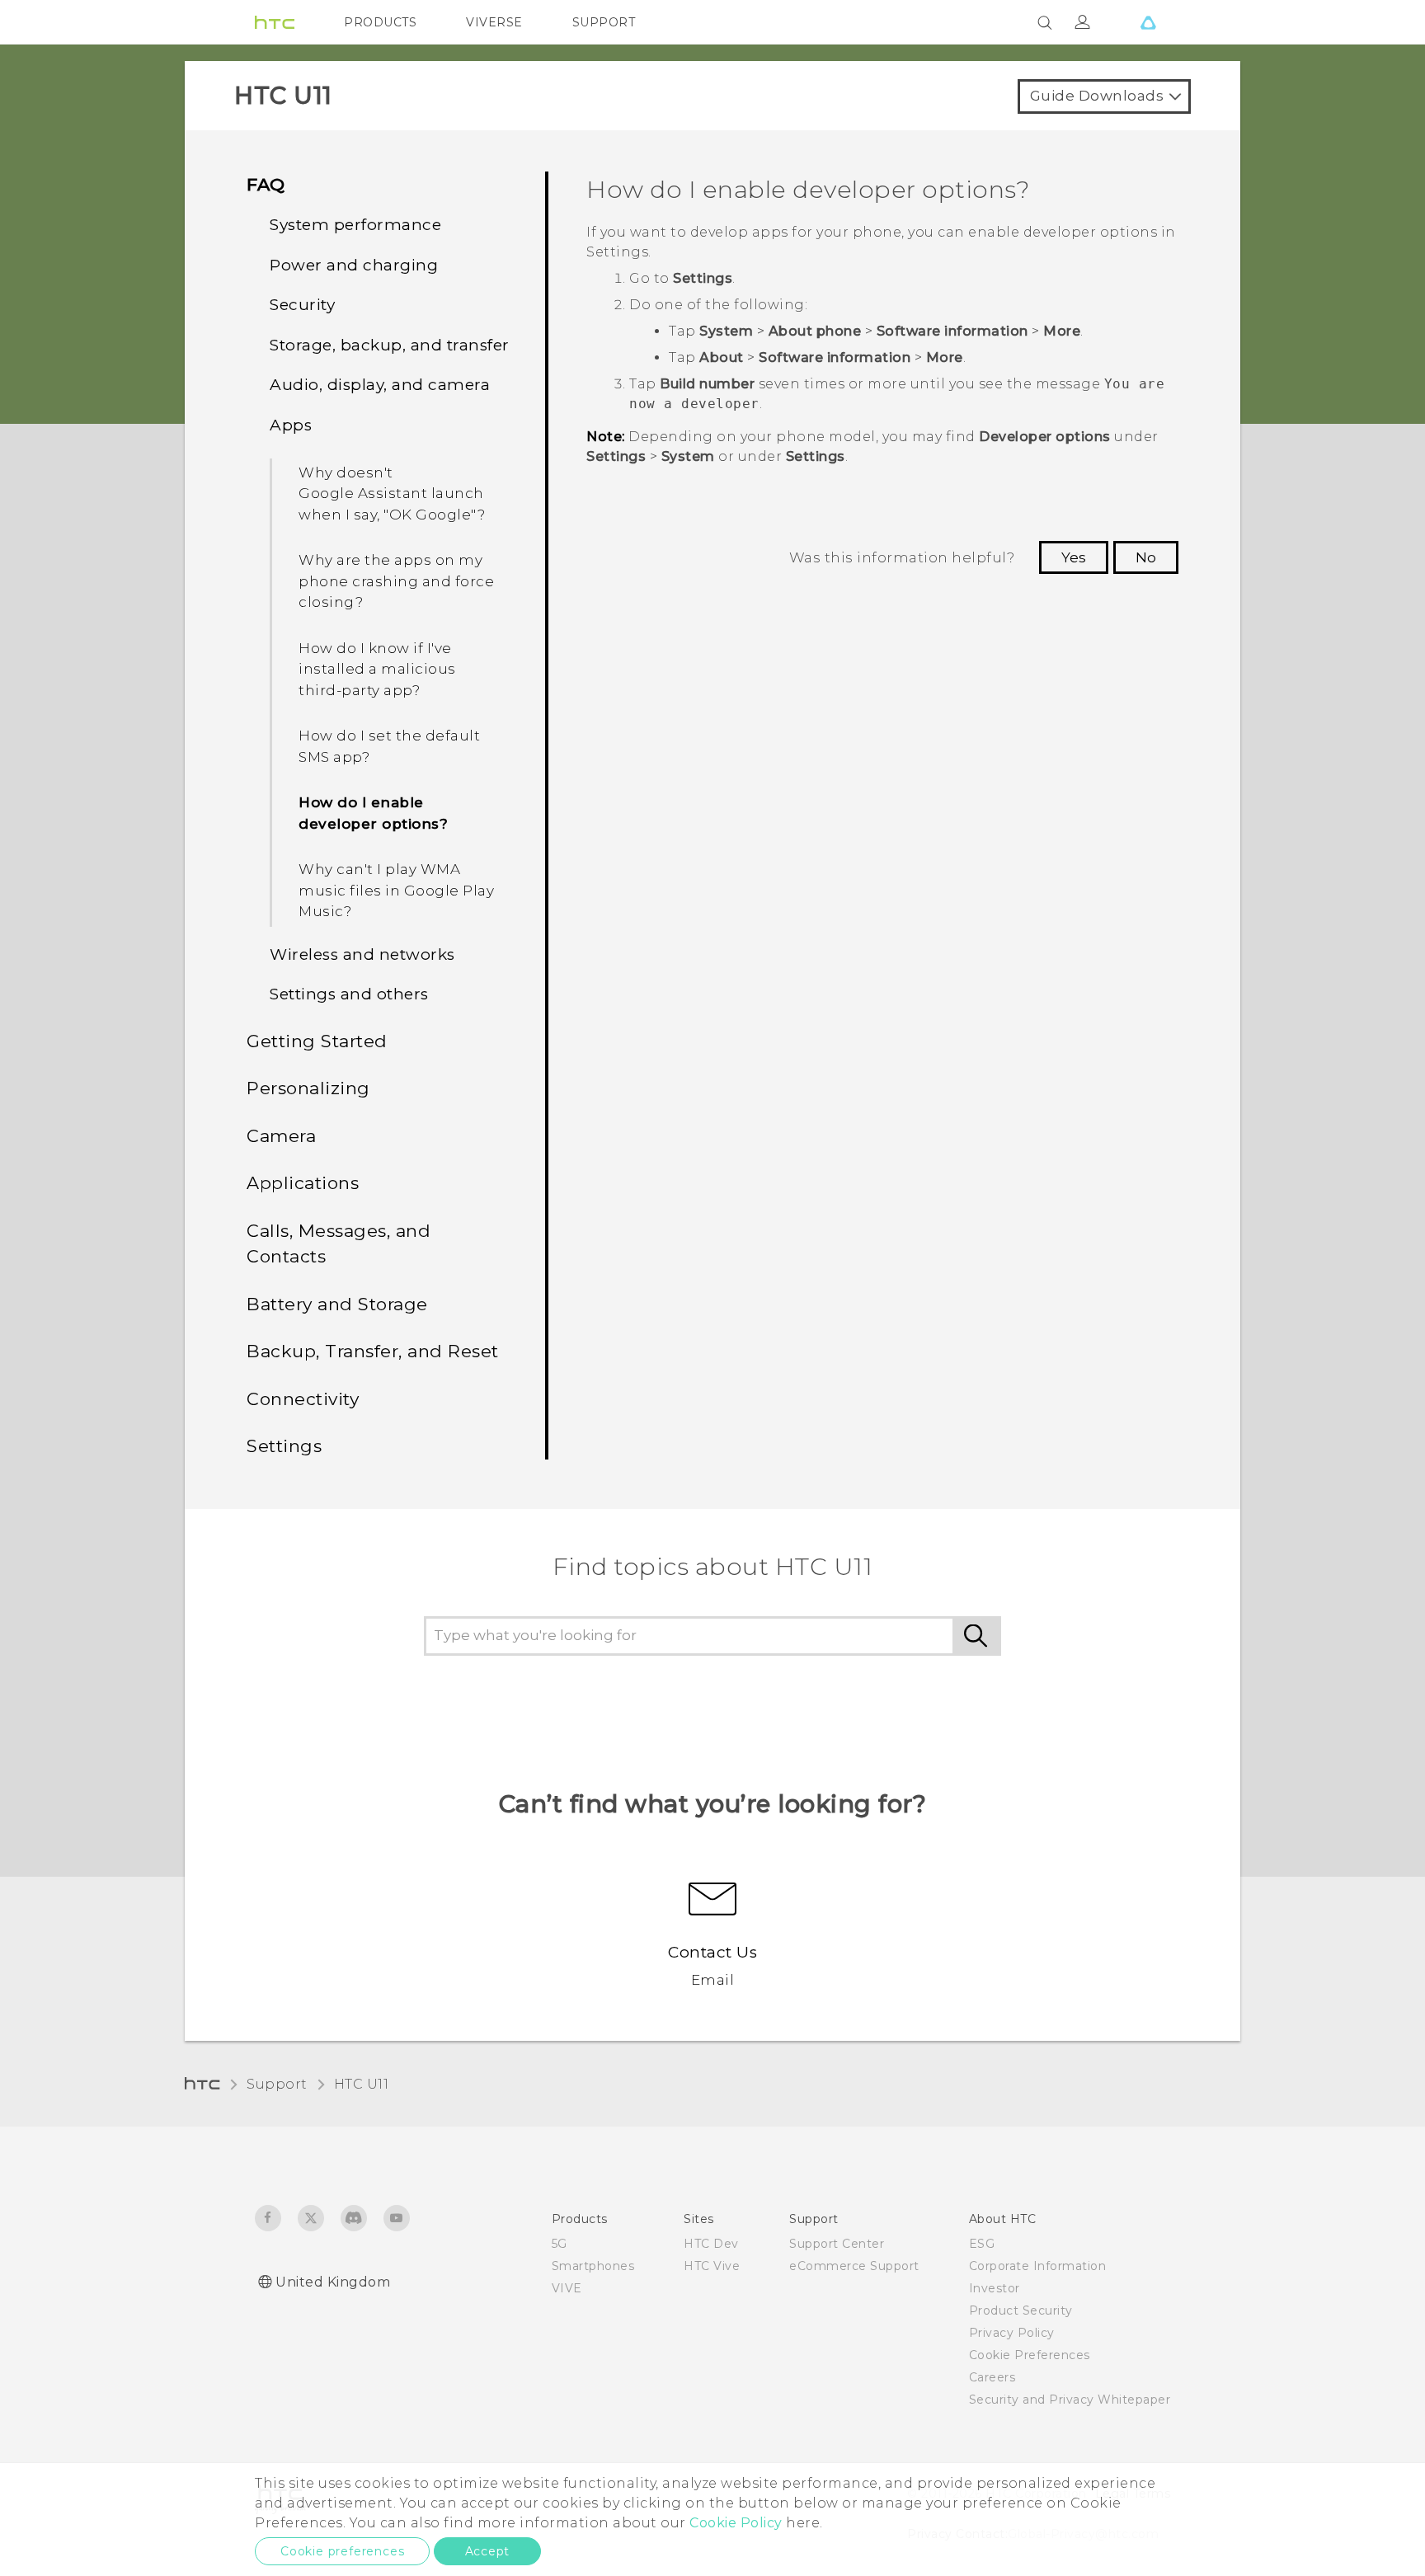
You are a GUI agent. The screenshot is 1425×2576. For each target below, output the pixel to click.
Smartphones (593, 2266)
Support (277, 2084)
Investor (995, 2288)
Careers (992, 2377)
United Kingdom (333, 2282)
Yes (1074, 557)
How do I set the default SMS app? (389, 746)
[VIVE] (1148, 22)
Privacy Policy (1012, 2333)
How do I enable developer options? (373, 813)
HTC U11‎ (362, 2084)
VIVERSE (494, 22)
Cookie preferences (342, 2551)
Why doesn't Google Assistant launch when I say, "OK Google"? (392, 494)
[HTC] (275, 22)
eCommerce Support (854, 2266)
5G (560, 2244)
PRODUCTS (380, 22)
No (1146, 557)
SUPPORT (604, 22)
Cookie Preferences (1030, 2355)
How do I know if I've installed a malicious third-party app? (377, 669)
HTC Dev (711, 2244)
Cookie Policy (736, 2523)
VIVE (567, 2288)
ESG (982, 2244)
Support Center (837, 2244)
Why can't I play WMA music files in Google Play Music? (396, 890)
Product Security (1021, 2310)
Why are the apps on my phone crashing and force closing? (396, 581)
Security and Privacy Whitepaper (1070, 2400)
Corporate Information (1038, 2266)
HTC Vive (712, 2266)
